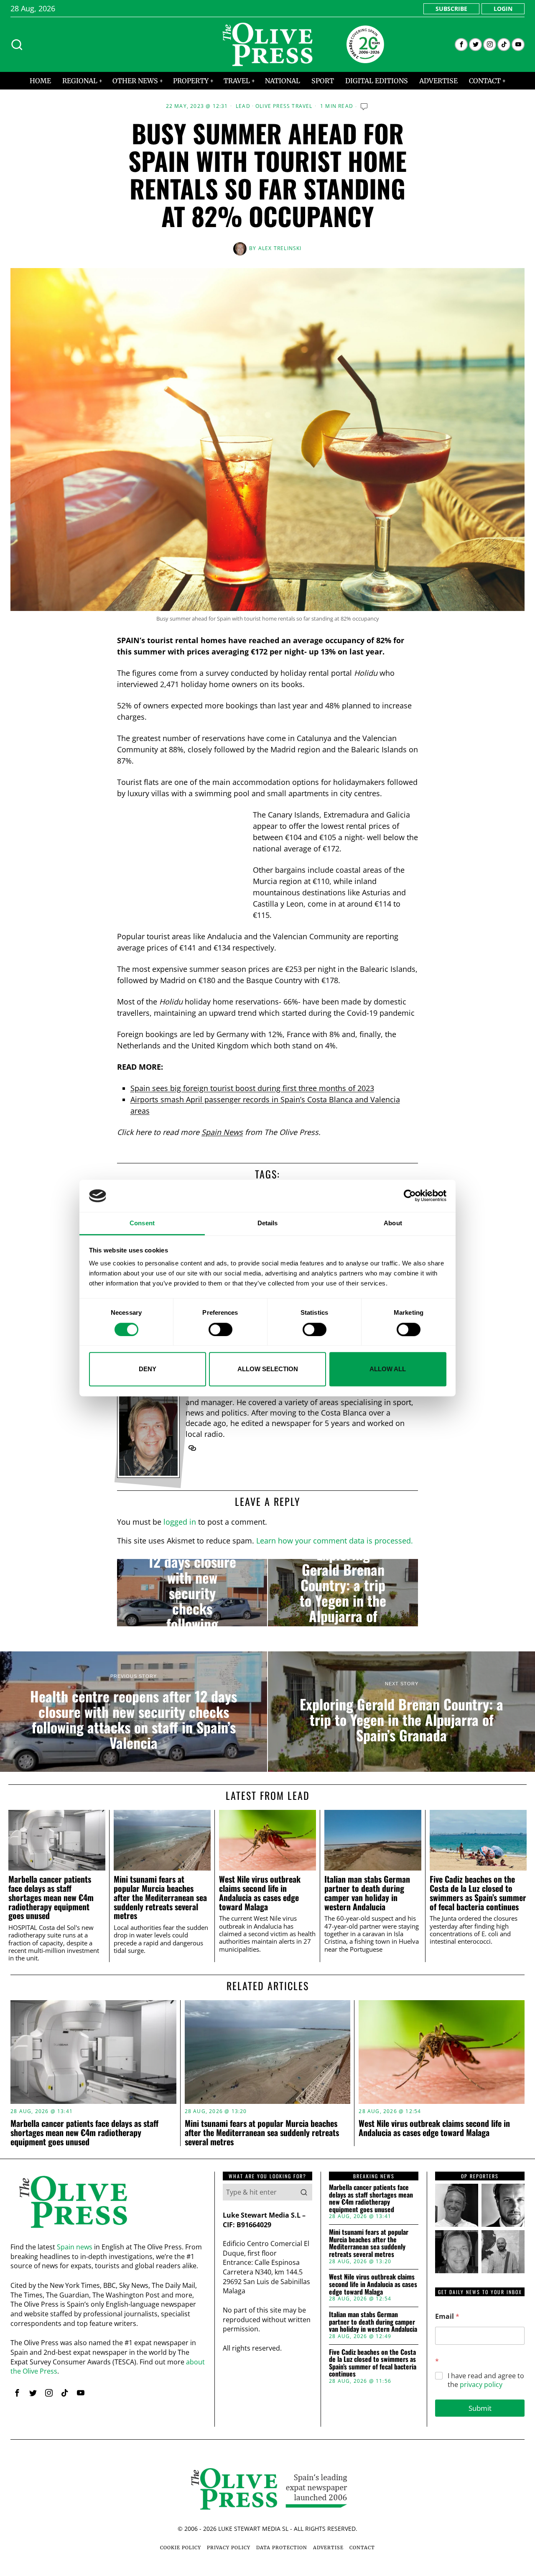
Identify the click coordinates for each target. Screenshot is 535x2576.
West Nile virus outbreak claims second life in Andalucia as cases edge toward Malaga (260, 1893)
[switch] (220, 1329)
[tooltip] (461, 45)
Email (447, 2317)
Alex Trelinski (280, 248)
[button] (304, 2192)
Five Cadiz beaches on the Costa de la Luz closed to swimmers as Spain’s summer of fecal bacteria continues (478, 1893)
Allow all (388, 1369)
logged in (180, 1522)
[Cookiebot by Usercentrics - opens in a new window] (410, 1196)
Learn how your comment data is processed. (335, 1541)
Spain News (222, 1132)
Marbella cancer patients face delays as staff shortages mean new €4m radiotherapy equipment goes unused (51, 1897)
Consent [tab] (142, 1223)
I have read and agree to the (486, 2380)
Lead (243, 106)
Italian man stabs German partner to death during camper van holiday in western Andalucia (367, 1893)
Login (503, 9)
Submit (480, 2408)
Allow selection (268, 1369)
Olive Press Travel (284, 106)
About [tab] (393, 1223)
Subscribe (451, 9)
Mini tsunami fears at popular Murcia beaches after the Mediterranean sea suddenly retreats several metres (160, 1897)
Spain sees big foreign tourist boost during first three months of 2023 (252, 1088)
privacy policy (481, 2384)
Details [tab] (268, 1223)
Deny (148, 1369)
